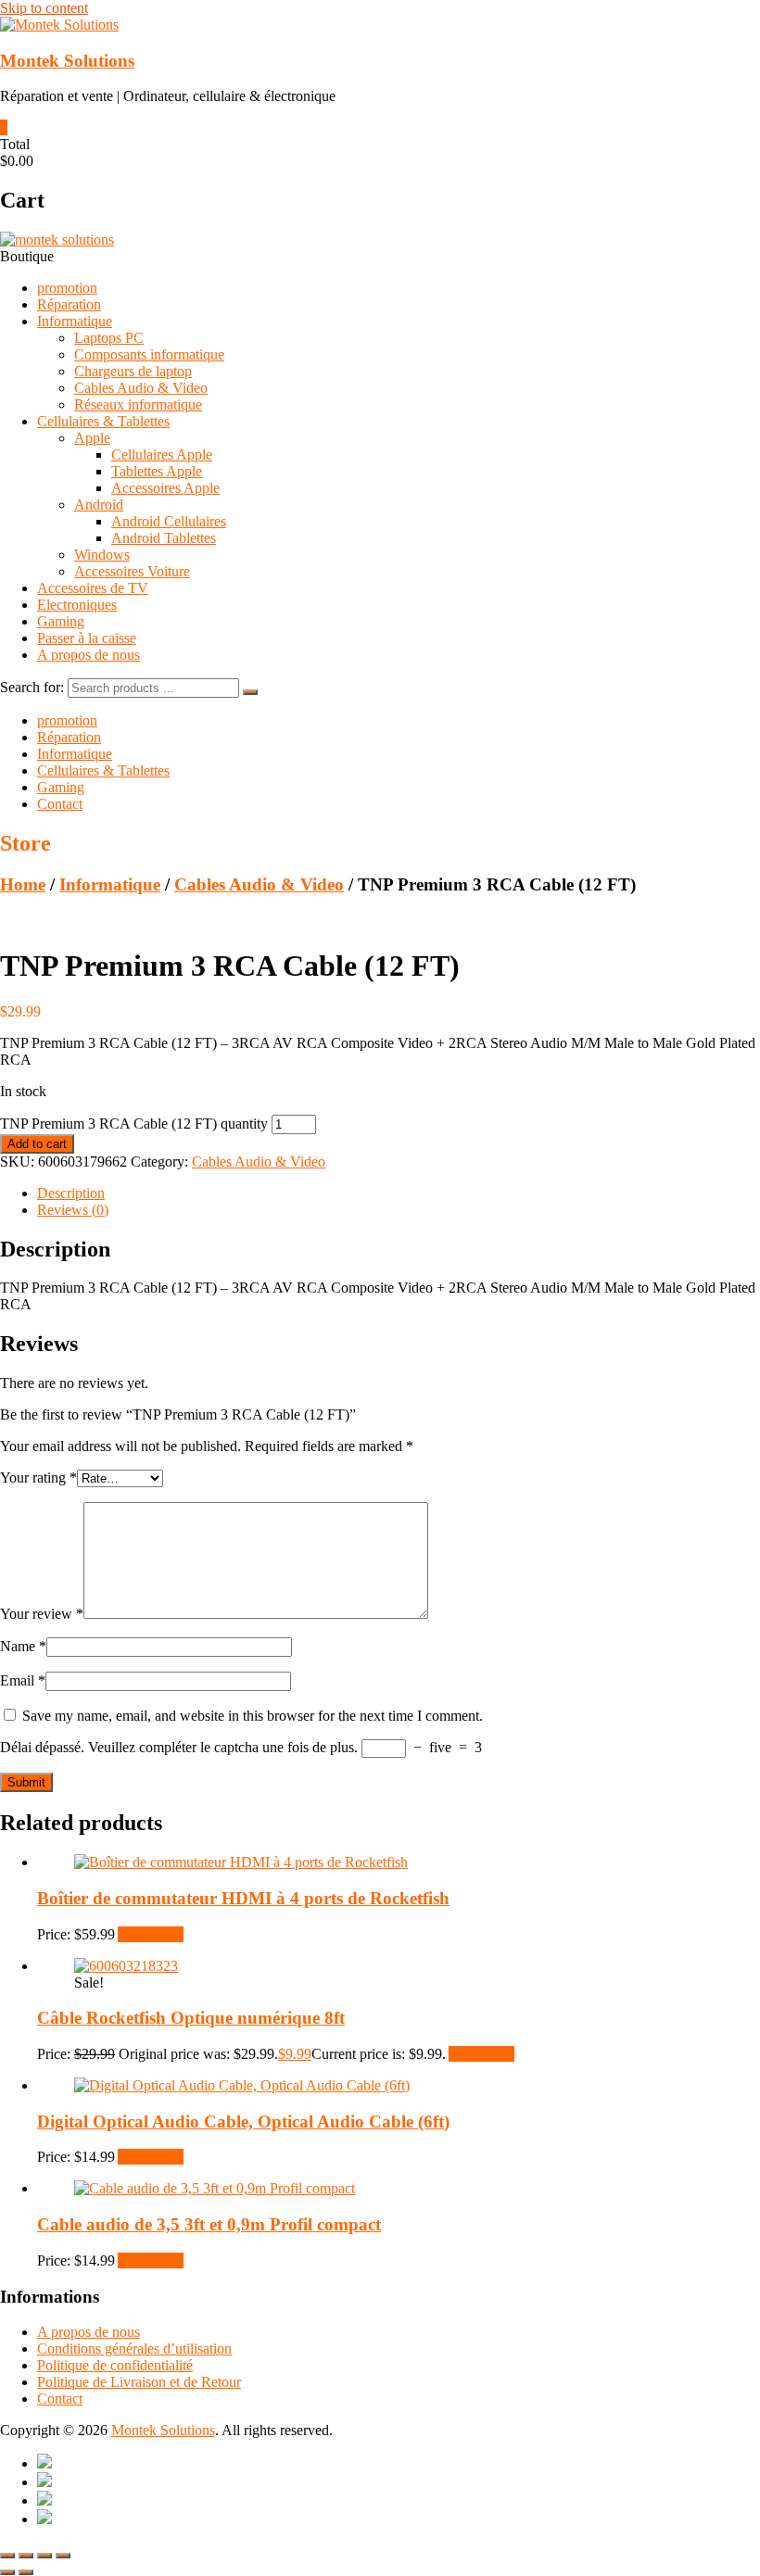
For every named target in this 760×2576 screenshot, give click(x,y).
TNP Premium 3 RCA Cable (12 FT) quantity (134, 1124)
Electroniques (77, 605)
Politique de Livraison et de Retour (139, 2382)
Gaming (61, 621)
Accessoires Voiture (132, 571)
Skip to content (44, 8)
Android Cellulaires (169, 521)
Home (23, 884)
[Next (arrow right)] (26, 2572)
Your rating (38, 1477)
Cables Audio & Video (141, 388)
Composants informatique (149, 354)
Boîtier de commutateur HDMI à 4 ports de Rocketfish (243, 1898)
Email (23, 1680)
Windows (102, 555)
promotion (67, 288)
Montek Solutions (67, 61)
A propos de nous (89, 655)
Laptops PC (109, 338)
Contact (60, 804)
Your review (42, 1614)
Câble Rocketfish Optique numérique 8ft (191, 2018)
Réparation (69, 304)
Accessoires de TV (93, 588)
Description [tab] (71, 1193)
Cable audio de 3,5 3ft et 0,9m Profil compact (209, 2224)
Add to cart (37, 1144)
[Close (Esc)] (63, 2556)
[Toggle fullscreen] (26, 2556)
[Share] (44, 2556)
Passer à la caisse (87, 638)
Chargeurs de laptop (133, 371)
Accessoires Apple (165, 488)
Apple (92, 438)
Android (99, 505)
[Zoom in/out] (7, 2556)
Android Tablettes (164, 538)
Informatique (75, 321)
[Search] (250, 692)
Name (23, 1646)
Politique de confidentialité (115, 2365)
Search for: (32, 687)
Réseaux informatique (138, 404)
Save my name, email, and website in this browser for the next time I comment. (253, 1716)
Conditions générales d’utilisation (134, 2349)
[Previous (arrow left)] (7, 2572)
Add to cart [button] (151, 1934)
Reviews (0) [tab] (73, 1210)
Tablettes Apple (157, 471)
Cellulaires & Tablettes (103, 421)
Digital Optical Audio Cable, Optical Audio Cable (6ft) (243, 2121)
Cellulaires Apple (162, 455)
